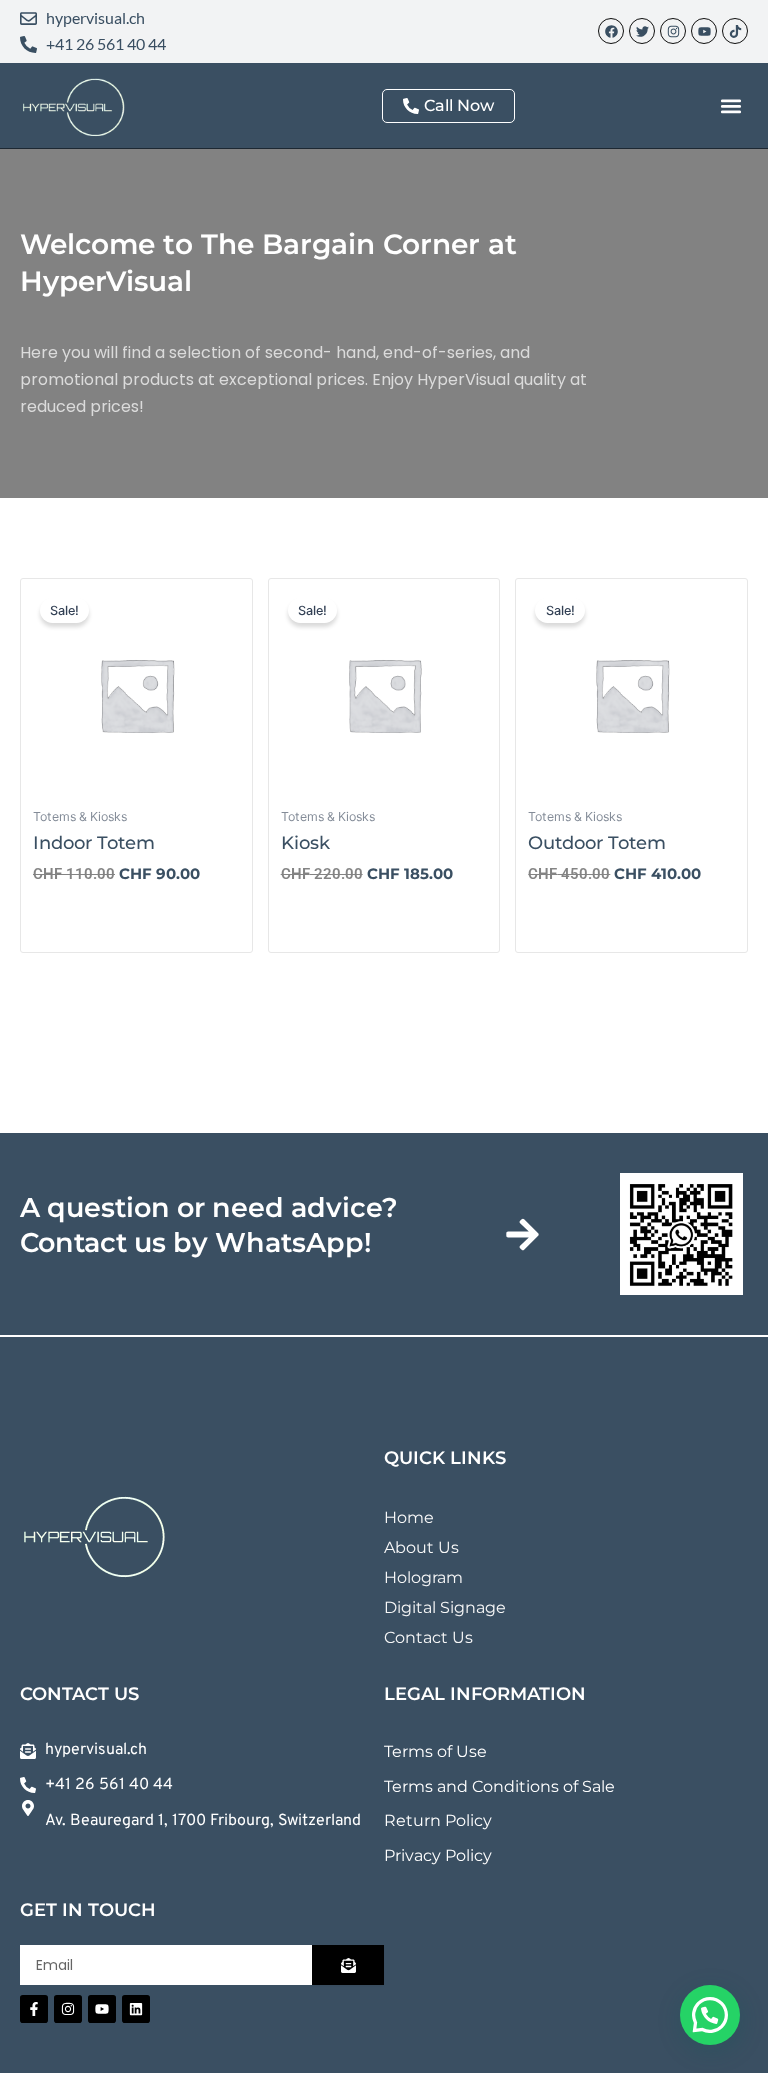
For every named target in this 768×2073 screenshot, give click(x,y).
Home (409, 1517)
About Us (421, 1547)
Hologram (423, 1577)
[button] (731, 105)
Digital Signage (445, 1607)
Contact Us (428, 1637)
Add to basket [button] (104, 916)
